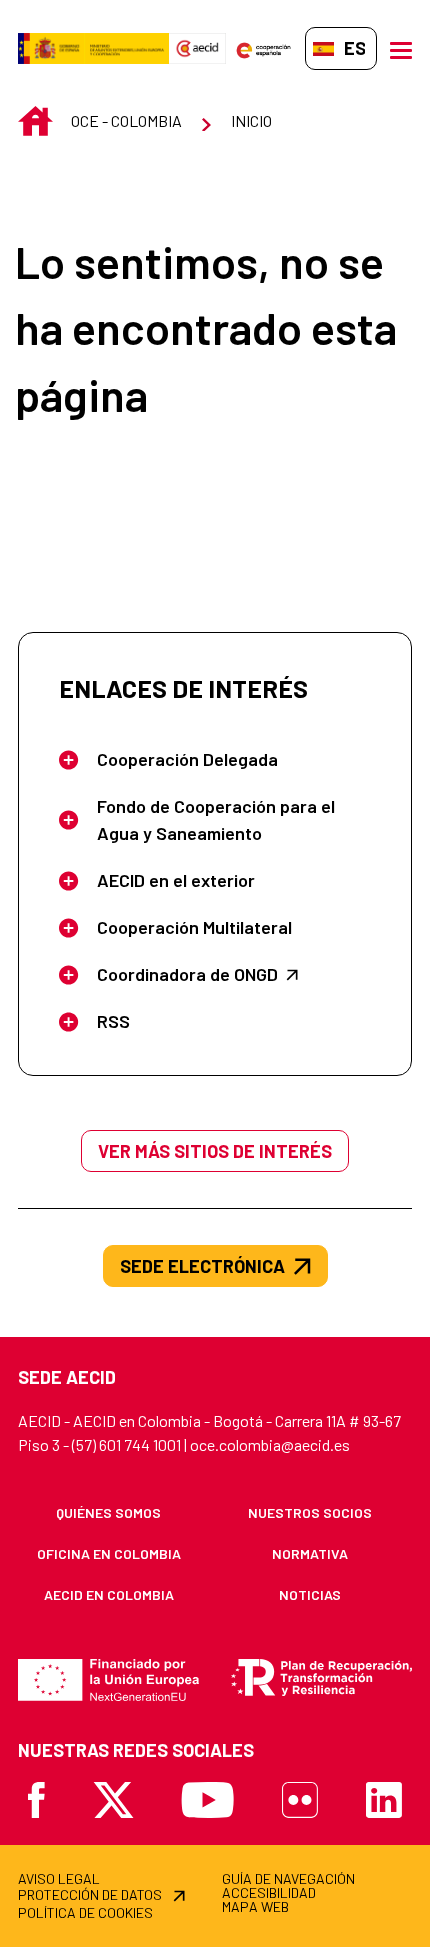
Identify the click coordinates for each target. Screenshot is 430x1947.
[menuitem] (108, 1512)
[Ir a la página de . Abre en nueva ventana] (197, 48)
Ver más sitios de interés (215, 1151)
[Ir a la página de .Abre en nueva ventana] (93, 48)
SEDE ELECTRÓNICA (202, 1266)
